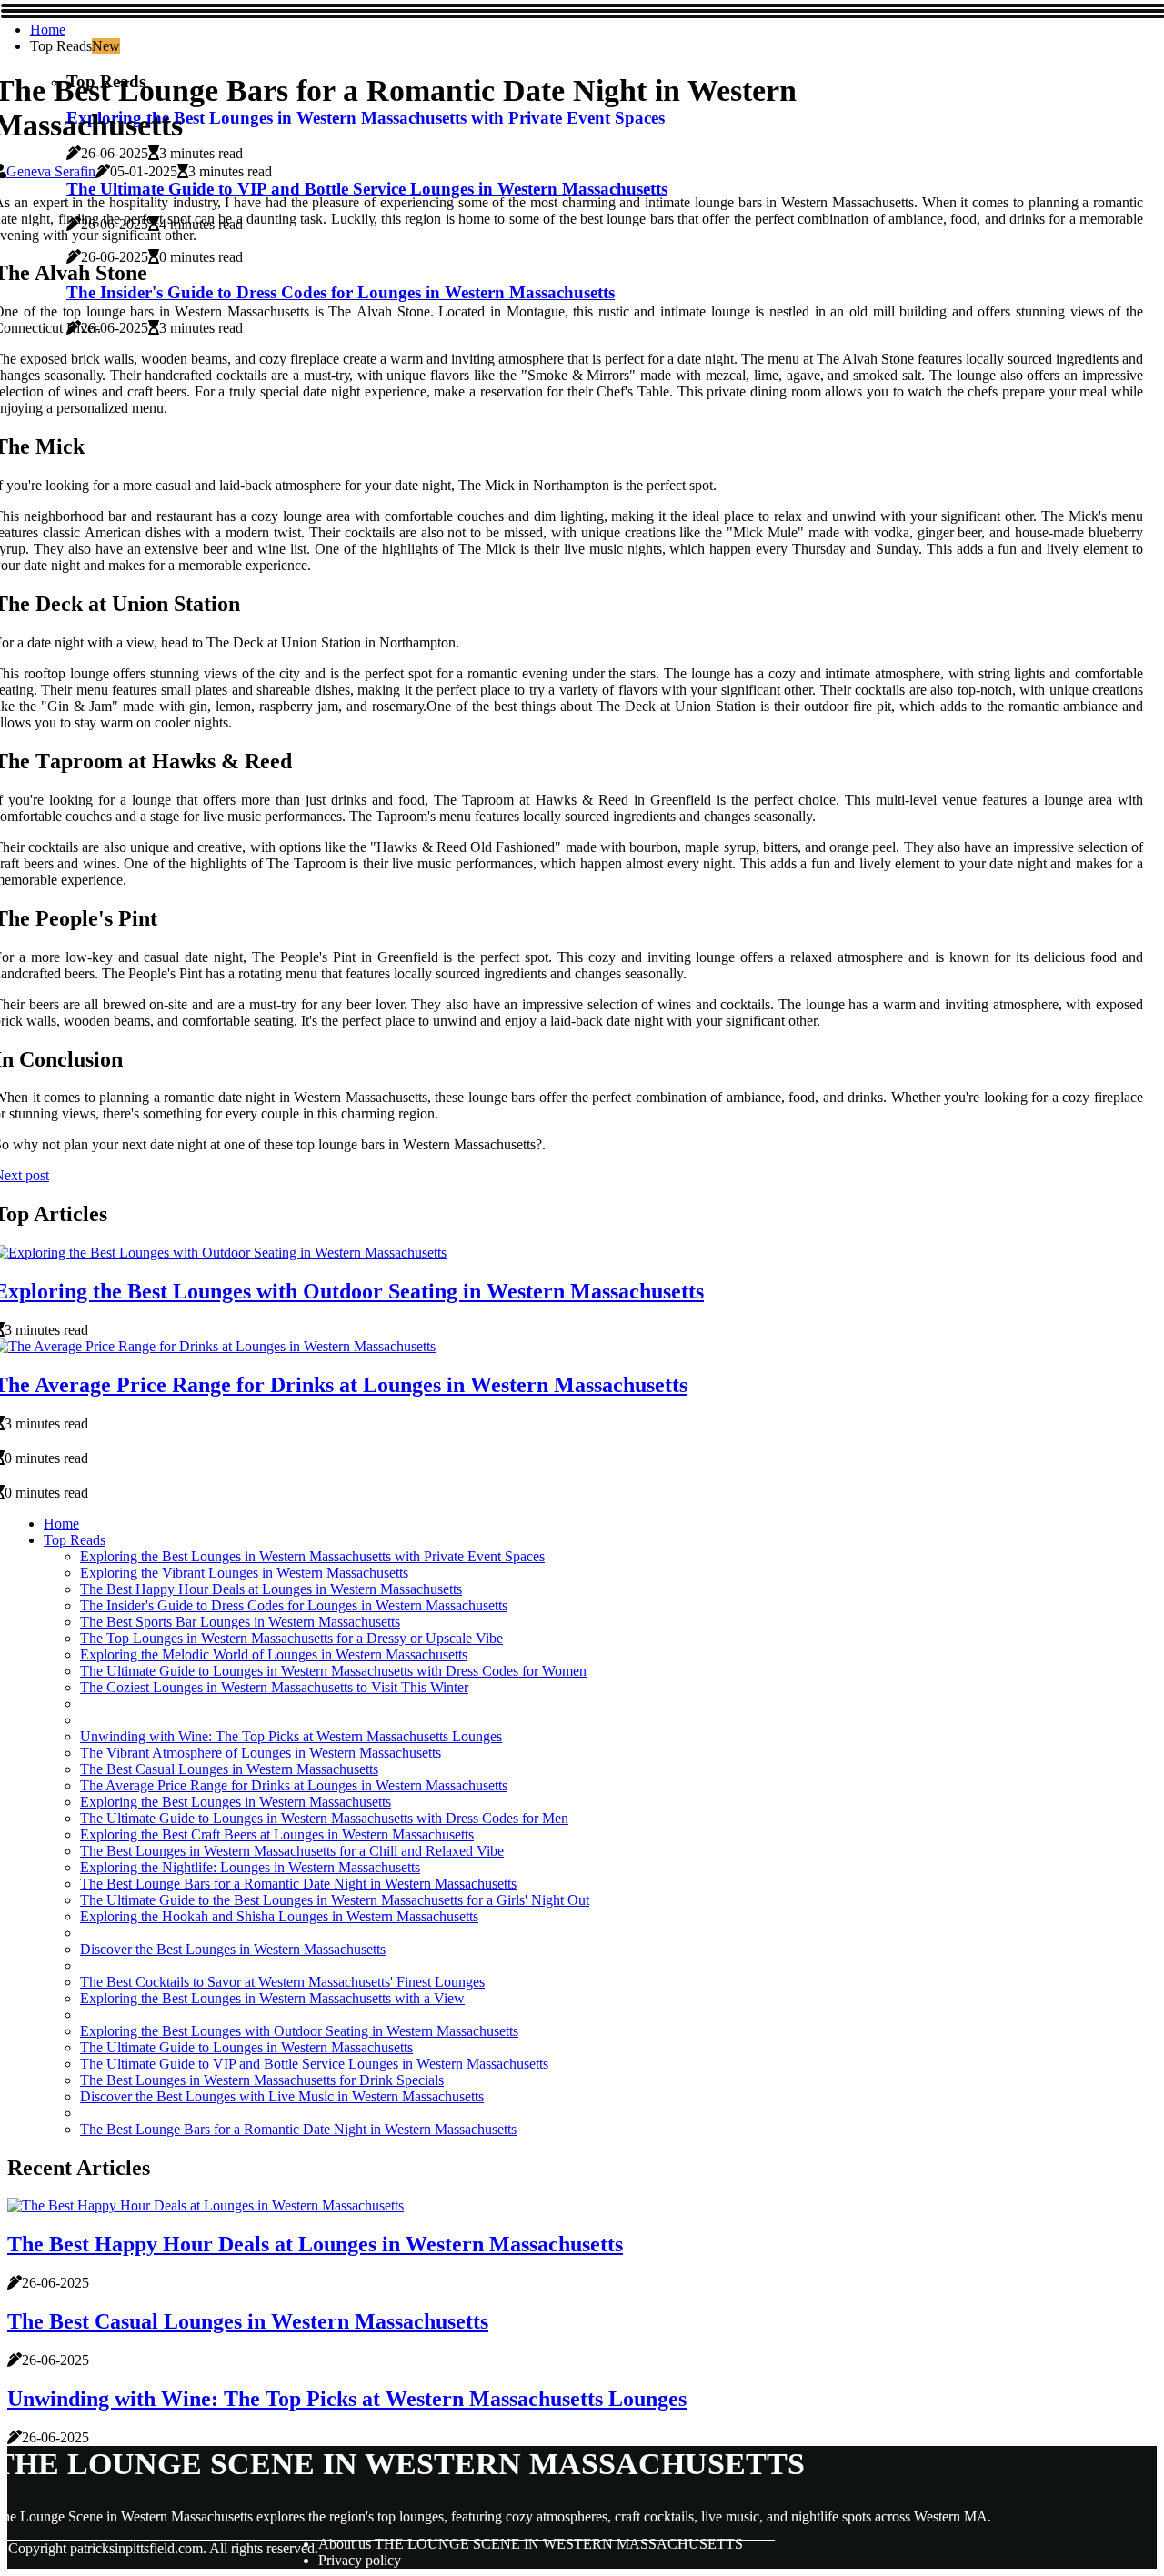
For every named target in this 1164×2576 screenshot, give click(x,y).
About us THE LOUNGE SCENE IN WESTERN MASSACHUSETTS (531, 2544)
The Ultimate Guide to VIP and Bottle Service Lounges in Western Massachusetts (314, 2064)
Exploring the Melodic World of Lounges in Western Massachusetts (274, 1654)
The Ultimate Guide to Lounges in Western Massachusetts (246, 2047)
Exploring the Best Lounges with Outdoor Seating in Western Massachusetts (299, 2031)
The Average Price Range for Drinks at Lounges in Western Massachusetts (294, 1785)
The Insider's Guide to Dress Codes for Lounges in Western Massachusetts (294, 1605)
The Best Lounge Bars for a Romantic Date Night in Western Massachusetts (298, 1884)
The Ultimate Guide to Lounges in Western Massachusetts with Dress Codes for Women (333, 1671)
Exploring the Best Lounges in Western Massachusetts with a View (272, 1998)
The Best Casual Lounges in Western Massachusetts (229, 1769)
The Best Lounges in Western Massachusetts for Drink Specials (262, 2080)
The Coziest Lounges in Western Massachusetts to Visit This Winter (274, 1687)
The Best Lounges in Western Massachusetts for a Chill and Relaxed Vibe (292, 1851)
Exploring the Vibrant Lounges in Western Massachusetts (244, 1573)
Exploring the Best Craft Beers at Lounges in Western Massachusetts (277, 1834)
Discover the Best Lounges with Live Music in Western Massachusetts (282, 2096)
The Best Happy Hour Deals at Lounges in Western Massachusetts (271, 1589)
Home (48, 30)
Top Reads (75, 1540)
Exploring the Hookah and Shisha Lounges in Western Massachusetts (279, 1916)
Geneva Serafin (51, 171)
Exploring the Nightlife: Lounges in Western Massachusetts (250, 1867)
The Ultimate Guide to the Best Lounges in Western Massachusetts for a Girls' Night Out (335, 1900)
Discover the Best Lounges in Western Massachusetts (233, 1949)
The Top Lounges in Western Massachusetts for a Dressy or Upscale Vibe (291, 1638)
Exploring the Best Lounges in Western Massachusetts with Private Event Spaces (312, 1556)
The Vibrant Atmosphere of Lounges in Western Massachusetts (261, 1753)
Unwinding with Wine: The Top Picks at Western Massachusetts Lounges (291, 1736)
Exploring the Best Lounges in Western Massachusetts (236, 1802)
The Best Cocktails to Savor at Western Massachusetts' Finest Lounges (282, 1982)
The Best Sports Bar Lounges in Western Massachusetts (240, 1622)
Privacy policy (360, 2560)
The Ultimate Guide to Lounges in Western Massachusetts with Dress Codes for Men (324, 1818)
